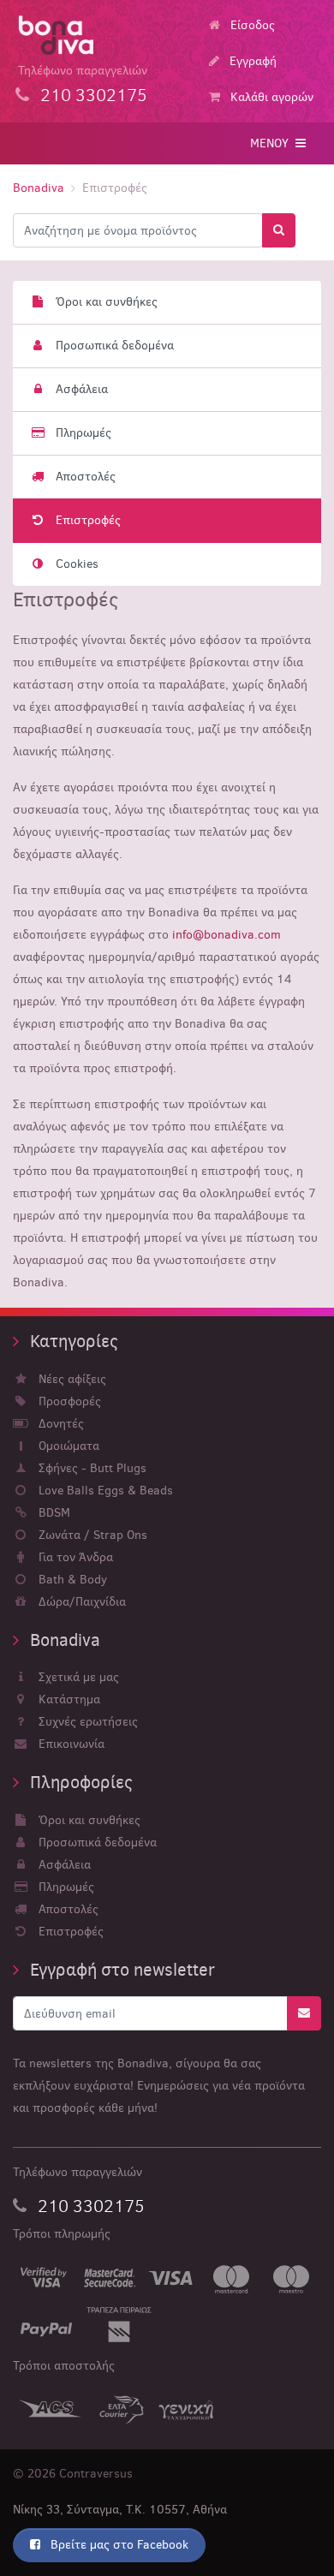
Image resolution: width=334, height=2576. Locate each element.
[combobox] (138, 230)
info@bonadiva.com (227, 935)
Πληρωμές (78, 433)
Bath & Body (71, 1580)
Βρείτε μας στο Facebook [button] (118, 2545)
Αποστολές (81, 477)
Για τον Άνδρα (74, 1557)
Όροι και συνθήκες (101, 302)
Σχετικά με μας (77, 1677)
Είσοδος (251, 25)
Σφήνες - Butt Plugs (91, 1468)
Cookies (72, 564)
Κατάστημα (68, 1699)
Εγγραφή (251, 61)
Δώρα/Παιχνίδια (81, 1602)
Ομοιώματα (67, 1446)
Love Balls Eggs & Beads (104, 1491)
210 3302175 (89, 2206)
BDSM (53, 1513)
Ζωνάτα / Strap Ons (91, 1535)
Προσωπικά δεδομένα (110, 346)
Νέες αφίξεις (71, 1379)
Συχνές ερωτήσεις (86, 1722)
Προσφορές (68, 1401)
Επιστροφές (83, 520)
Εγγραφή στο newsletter (120, 1970)
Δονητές (60, 1424)
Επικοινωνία (70, 1744)
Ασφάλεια (77, 389)
